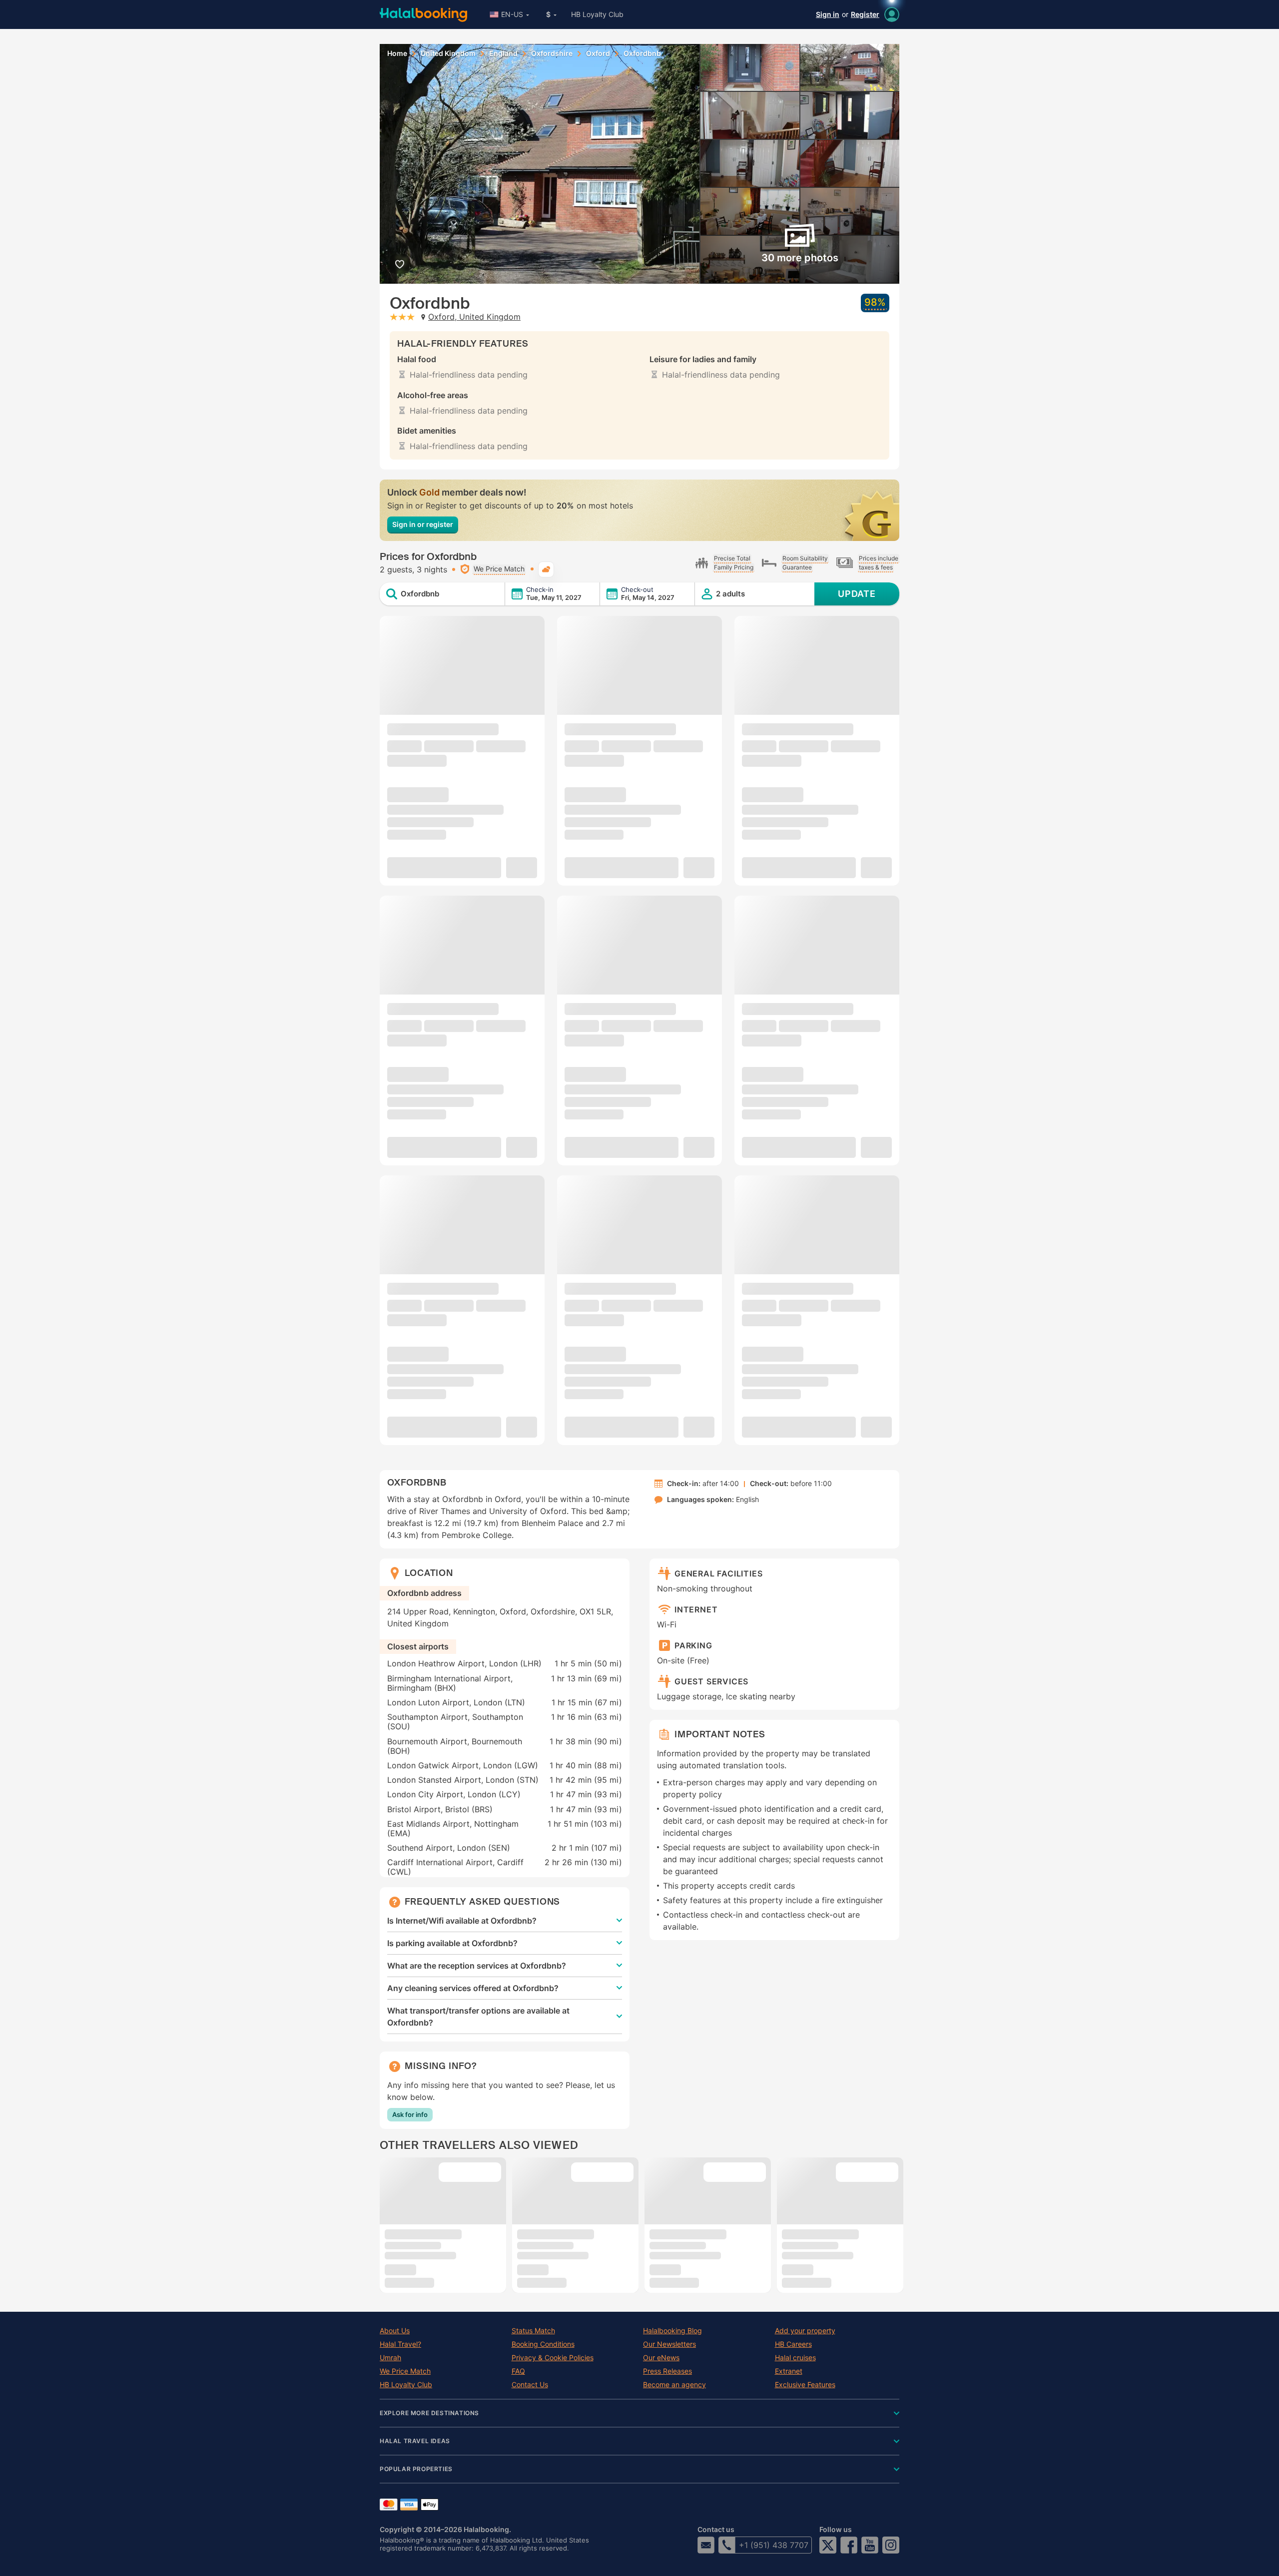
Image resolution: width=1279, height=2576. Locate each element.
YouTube (870, 2545)
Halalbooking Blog (672, 2331)
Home (397, 53)
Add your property (805, 2331)
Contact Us (530, 2385)
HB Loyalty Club (597, 14)
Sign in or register (423, 524)
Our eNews (661, 2358)
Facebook (849, 2545)
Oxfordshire (552, 53)
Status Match (533, 2331)
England (503, 53)
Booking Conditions (543, 2344)
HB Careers (793, 2344)
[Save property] (399, 264)
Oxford (598, 53)
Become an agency (674, 2385)
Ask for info (410, 2114)
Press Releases (667, 2371)
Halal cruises (795, 2358)
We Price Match (405, 2371)
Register (865, 14)
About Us (395, 2331)
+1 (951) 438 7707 (774, 2545)
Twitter (828, 2545)
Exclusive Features (805, 2385)
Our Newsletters (669, 2344)
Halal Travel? (400, 2344)
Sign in (828, 14)
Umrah (390, 2358)
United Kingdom (448, 53)
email (706, 2545)
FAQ (518, 2371)
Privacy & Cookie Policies (553, 2358)
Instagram (891, 2545)
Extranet (789, 2371)
